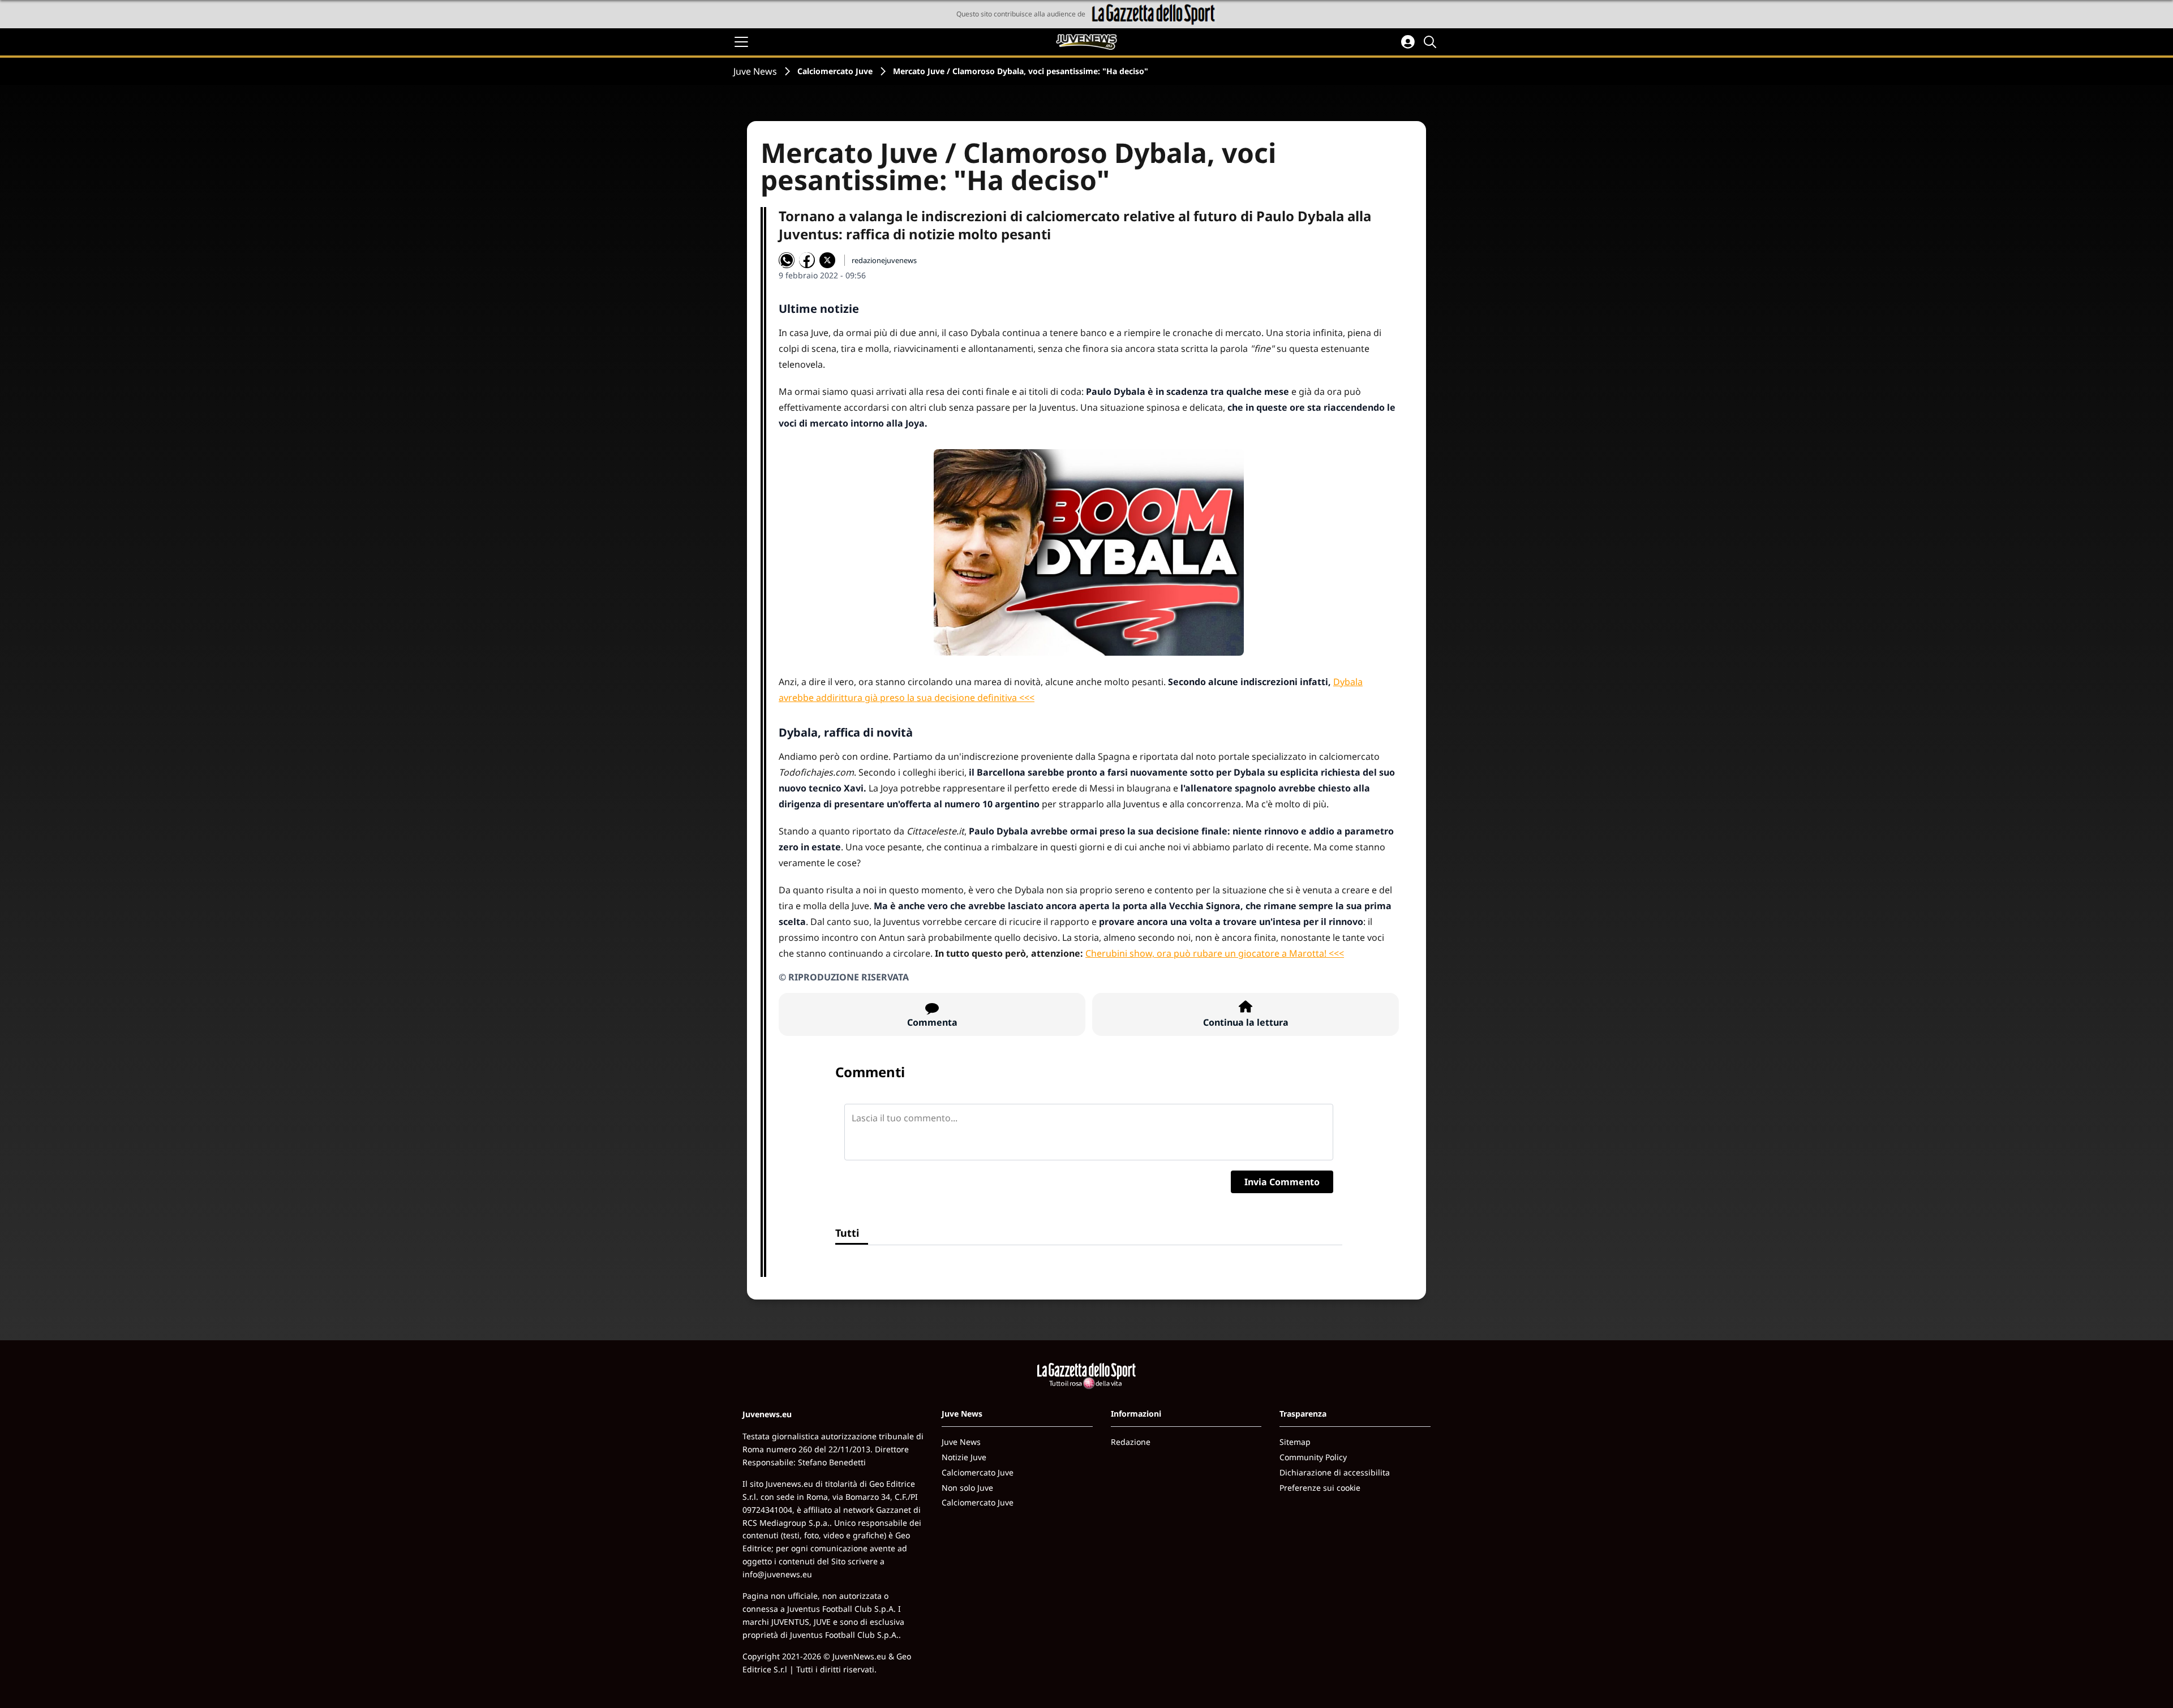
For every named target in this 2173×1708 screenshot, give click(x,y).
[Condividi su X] (827, 260)
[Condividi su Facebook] (807, 260)
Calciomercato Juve (835, 71)
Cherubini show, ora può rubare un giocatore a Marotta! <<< (1215, 953)
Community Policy (1313, 1457)
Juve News (755, 71)
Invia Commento (1282, 1182)
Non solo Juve (967, 1488)
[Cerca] (1432, 42)
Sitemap (1295, 1442)
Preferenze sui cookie (1320, 1488)
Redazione (1131, 1442)
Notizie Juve (964, 1457)
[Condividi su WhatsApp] (787, 260)
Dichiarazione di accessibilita (1335, 1472)
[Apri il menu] (741, 42)
